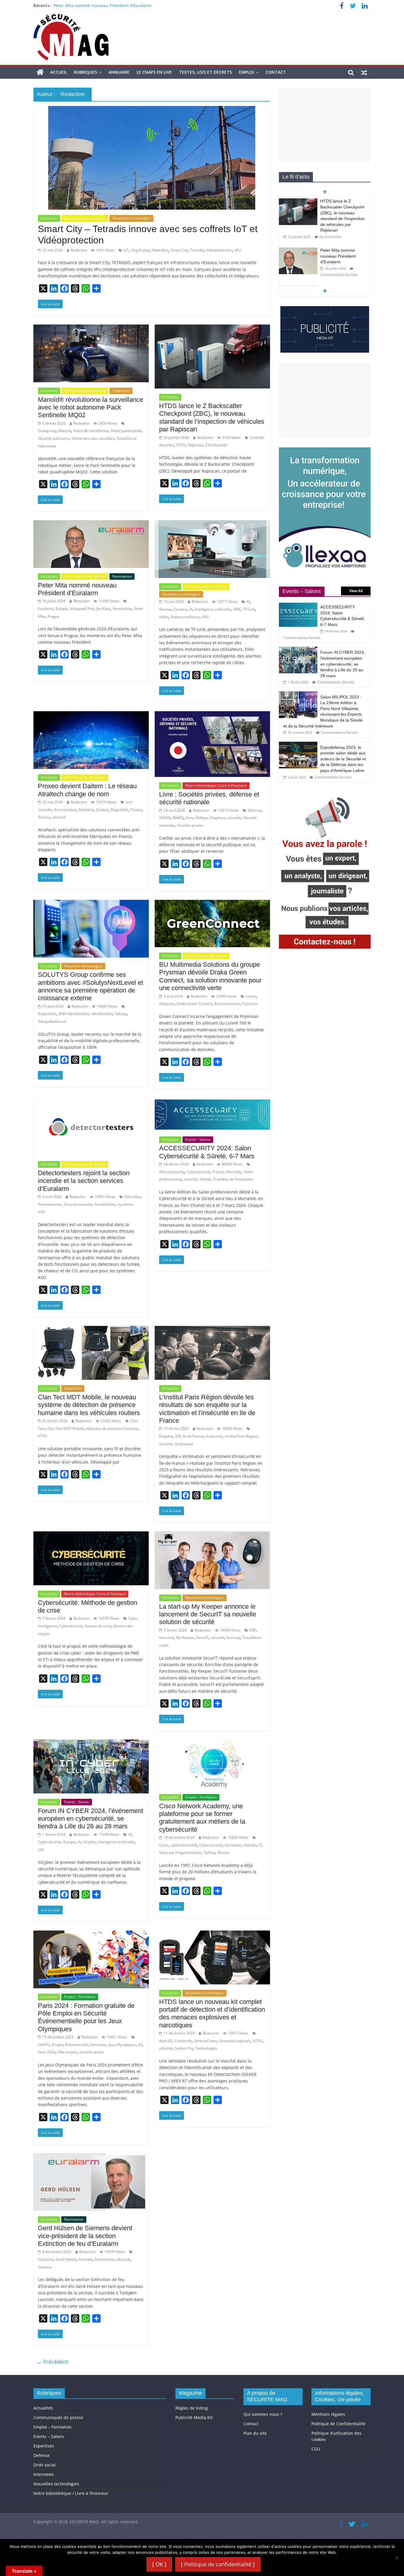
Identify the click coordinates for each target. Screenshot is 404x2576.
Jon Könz (103, 609)
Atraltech (86, 810)
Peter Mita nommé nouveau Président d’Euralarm (77, 589)
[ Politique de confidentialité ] (218, 2564)
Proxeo (136, 810)
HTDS (181, 445)
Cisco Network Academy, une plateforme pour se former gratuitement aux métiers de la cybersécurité (202, 1818)
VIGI (205, 617)
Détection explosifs (235, 2041)
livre (190, 818)
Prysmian (250, 1004)
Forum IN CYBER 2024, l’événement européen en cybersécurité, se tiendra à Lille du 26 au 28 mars (91, 1819)
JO (140, 2045)
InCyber (89, 1842)
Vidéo (164, 617)
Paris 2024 (47, 2052)
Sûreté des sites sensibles (93, 438)
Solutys (121, 1014)
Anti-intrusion (65, 810)
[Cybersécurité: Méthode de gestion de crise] (91, 1535)
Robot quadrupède (126, 431)
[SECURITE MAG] (40, 72)
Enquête (166, 1436)
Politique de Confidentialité (338, 2424)
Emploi (247, 72)
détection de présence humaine (112, 1428)
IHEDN (165, 818)
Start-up (233, 1638)
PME (237, 609)
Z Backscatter (216, 445)
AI (248, 602)
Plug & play (140, 250)
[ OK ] (159, 2564)
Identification (102, 1014)
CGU (316, 2449)
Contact (276, 72)
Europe (62, 609)
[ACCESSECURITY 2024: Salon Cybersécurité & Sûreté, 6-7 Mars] (212, 1101)
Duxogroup (47, 431)
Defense (42, 2455)
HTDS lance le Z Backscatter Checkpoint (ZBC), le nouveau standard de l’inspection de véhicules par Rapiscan (161, 5)
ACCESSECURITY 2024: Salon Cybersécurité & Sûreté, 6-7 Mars (207, 1152)
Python (209, 1852)
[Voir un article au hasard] (364, 72)
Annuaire (119, 72)
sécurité (59, 817)
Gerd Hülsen (66, 2259)
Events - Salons (198, 1140)
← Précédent (52, 2362)
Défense (255, 810)
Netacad (166, 1852)
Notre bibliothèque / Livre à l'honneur (216, 785)
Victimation (184, 1444)
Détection (132, 1197)
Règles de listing (192, 2408)
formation (233, 1845)
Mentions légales (328, 2414)
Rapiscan (195, 445)
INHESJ (178, 818)
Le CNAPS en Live (154, 72)
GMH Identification (74, 1014)
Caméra (180, 609)
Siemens (45, 2267)
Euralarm (46, 609)
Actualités (49, 218)
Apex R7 (166, 2041)
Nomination (122, 576)
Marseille (234, 1172)
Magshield (119, 810)
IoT (126, 250)
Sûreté (205, 1179)
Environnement (227, 1004)
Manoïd (65, 431)
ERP (253, 1630)
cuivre (251, 996)
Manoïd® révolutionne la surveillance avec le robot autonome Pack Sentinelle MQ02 (91, 407)
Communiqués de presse (85, 218)
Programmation (188, 1852)
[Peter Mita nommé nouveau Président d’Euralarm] (91, 524)
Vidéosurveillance (185, 617)
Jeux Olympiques (122, 2045)
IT (260, 1845)
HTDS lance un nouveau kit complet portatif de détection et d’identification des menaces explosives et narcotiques (212, 2013)
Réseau (44, 817)
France (218, 1172)
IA (191, 609)
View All (356, 591)
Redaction (79, 250)
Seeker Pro (184, 2048)
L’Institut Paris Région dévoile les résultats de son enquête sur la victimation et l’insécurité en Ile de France (207, 1409)
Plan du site (255, 2433)
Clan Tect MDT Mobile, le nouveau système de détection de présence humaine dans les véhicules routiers (89, 1405)
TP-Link (249, 609)
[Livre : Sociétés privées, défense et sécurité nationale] (212, 715)
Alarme (165, 609)
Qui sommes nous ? (263, 2414)
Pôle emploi (67, 2052)
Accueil (59, 72)
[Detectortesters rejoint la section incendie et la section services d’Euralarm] (91, 1101)
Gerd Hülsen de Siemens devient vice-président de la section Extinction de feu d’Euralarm (85, 2236)
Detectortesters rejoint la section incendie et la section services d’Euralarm (84, 1181)
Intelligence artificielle (213, 609)
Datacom (167, 1004)
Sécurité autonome (54, 438)
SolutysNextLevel (52, 1021)
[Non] (397, 2558)
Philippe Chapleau (210, 818)
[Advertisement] (325, 125)
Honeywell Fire (82, 609)
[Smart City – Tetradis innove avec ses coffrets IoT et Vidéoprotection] (152, 110)
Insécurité (214, 1436)
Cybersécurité (198, 1172)
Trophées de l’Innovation (233, 1179)
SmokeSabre (105, 1204)
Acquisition (47, 1014)
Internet (250, 1845)
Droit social (45, 2465)
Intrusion (166, 1638)
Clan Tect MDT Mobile (66, 1428)
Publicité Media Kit (194, 2417)
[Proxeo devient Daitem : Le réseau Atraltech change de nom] (91, 715)
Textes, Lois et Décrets (205, 72)
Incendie (86, 2259)
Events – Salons (49, 2436)
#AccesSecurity (172, 1172)
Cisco (164, 1845)
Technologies (206, 2048)
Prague (54, 616)
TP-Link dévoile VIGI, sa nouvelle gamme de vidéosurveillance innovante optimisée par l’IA (343, 250)
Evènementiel (77, 2045)
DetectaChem (205, 2041)
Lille (41, 1850)
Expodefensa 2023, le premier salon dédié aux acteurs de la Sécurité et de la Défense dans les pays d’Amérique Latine (343, 759)
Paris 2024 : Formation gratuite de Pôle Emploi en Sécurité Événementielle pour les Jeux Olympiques (86, 2017)
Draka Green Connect (194, 1004)
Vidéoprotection (219, 250)
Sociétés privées (190, 825)
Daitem (102, 810)
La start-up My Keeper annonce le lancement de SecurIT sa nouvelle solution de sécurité (208, 1614)
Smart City (179, 250)
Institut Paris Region (241, 1436)
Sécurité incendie (78, 1204)
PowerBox (160, 250)
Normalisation (50, 1204)
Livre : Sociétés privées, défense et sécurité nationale (209, 798)
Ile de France (193, 1436)
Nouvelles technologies (131, 218)
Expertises (121, 391)
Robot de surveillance (91, 431)
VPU (238, 250)
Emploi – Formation (52, 2427)
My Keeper (185, 1638)
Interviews (44, 2474)
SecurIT (202, 1638)
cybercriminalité (184, 1845)
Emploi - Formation (201, 1797)
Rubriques (85, 72)
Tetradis (197, 250)
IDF (178, 1436)
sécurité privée (92, 2052)
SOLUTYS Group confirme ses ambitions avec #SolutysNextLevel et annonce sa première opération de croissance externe (91, 986)
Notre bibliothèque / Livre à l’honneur (71, 2493)
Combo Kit (183, 2041)
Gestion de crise (98, 1626)
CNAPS (44, 2045)
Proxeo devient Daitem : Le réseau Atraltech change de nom (87, 790)
